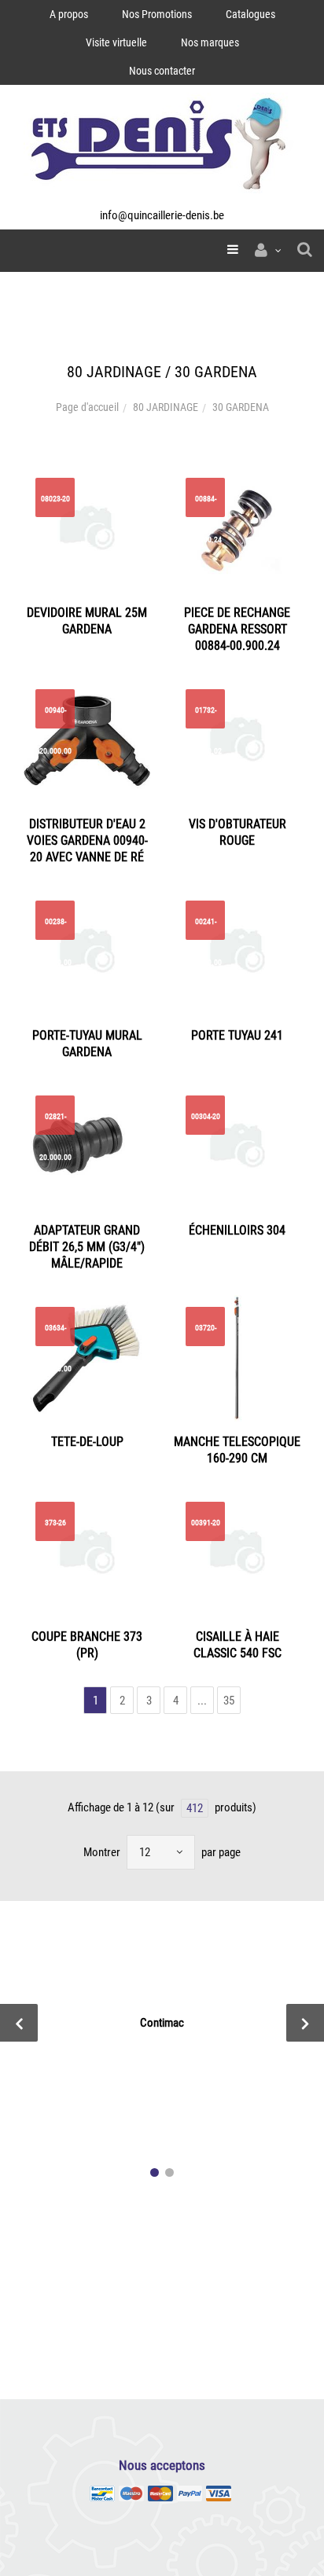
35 (229, 1701)
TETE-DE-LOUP (87, 1442)
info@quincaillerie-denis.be (162, 215)
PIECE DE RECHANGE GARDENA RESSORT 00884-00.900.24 (237, 629)
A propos (69, 14)
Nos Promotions (157, 14)
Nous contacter (162, 71)
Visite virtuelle (116, 42)
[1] (155, 2172)
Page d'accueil (87, 407)
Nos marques (210, 42)
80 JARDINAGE (166, 407)
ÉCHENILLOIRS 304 (237, 1230)
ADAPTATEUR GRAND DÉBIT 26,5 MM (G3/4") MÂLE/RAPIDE (87, 1247)
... (202, 1701)
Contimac (162, 2023)
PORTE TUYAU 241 (237, 1035)
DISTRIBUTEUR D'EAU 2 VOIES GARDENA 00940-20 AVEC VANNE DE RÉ (87, 840)
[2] (169, 2172)
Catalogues (250, 14)
